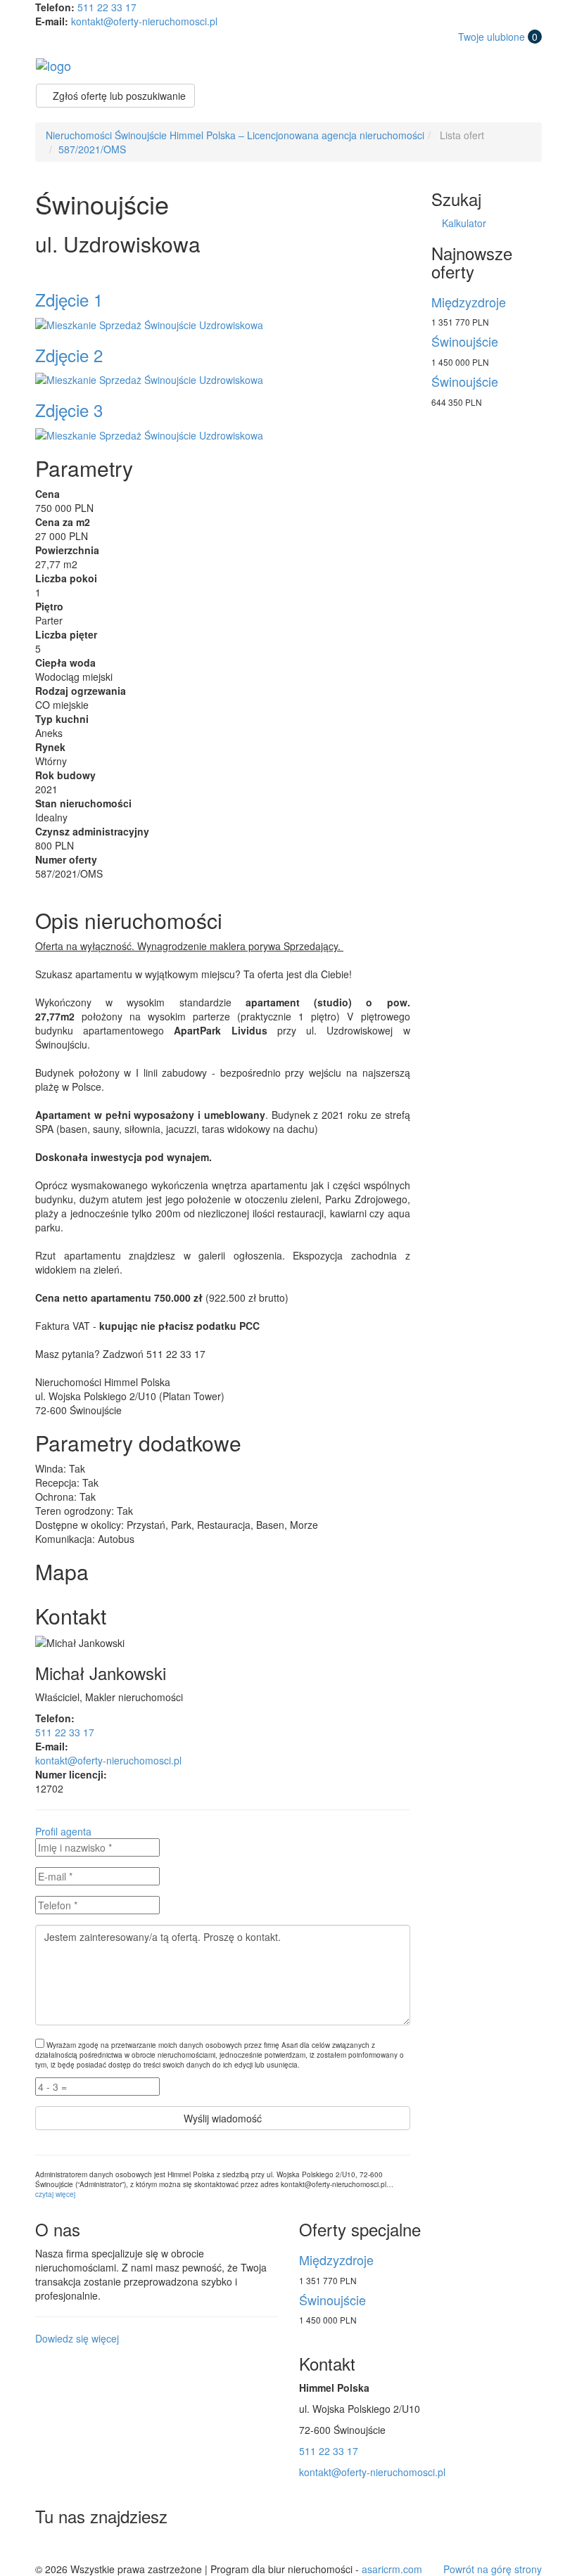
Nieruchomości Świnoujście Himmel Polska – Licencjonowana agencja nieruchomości (235, 135)
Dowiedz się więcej (77, 2338)
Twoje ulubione (498, 37)
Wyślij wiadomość (223, 2118)
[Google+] (112, 2547)
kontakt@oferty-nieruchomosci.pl (144, 21)
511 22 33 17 (107, 7)
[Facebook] (80, 2547)
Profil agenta (63, 1831)
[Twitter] (49, 2547)
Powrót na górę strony (493, 2569)
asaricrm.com (392, 2569)
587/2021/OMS (92, 149)
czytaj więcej (55, 2194)
